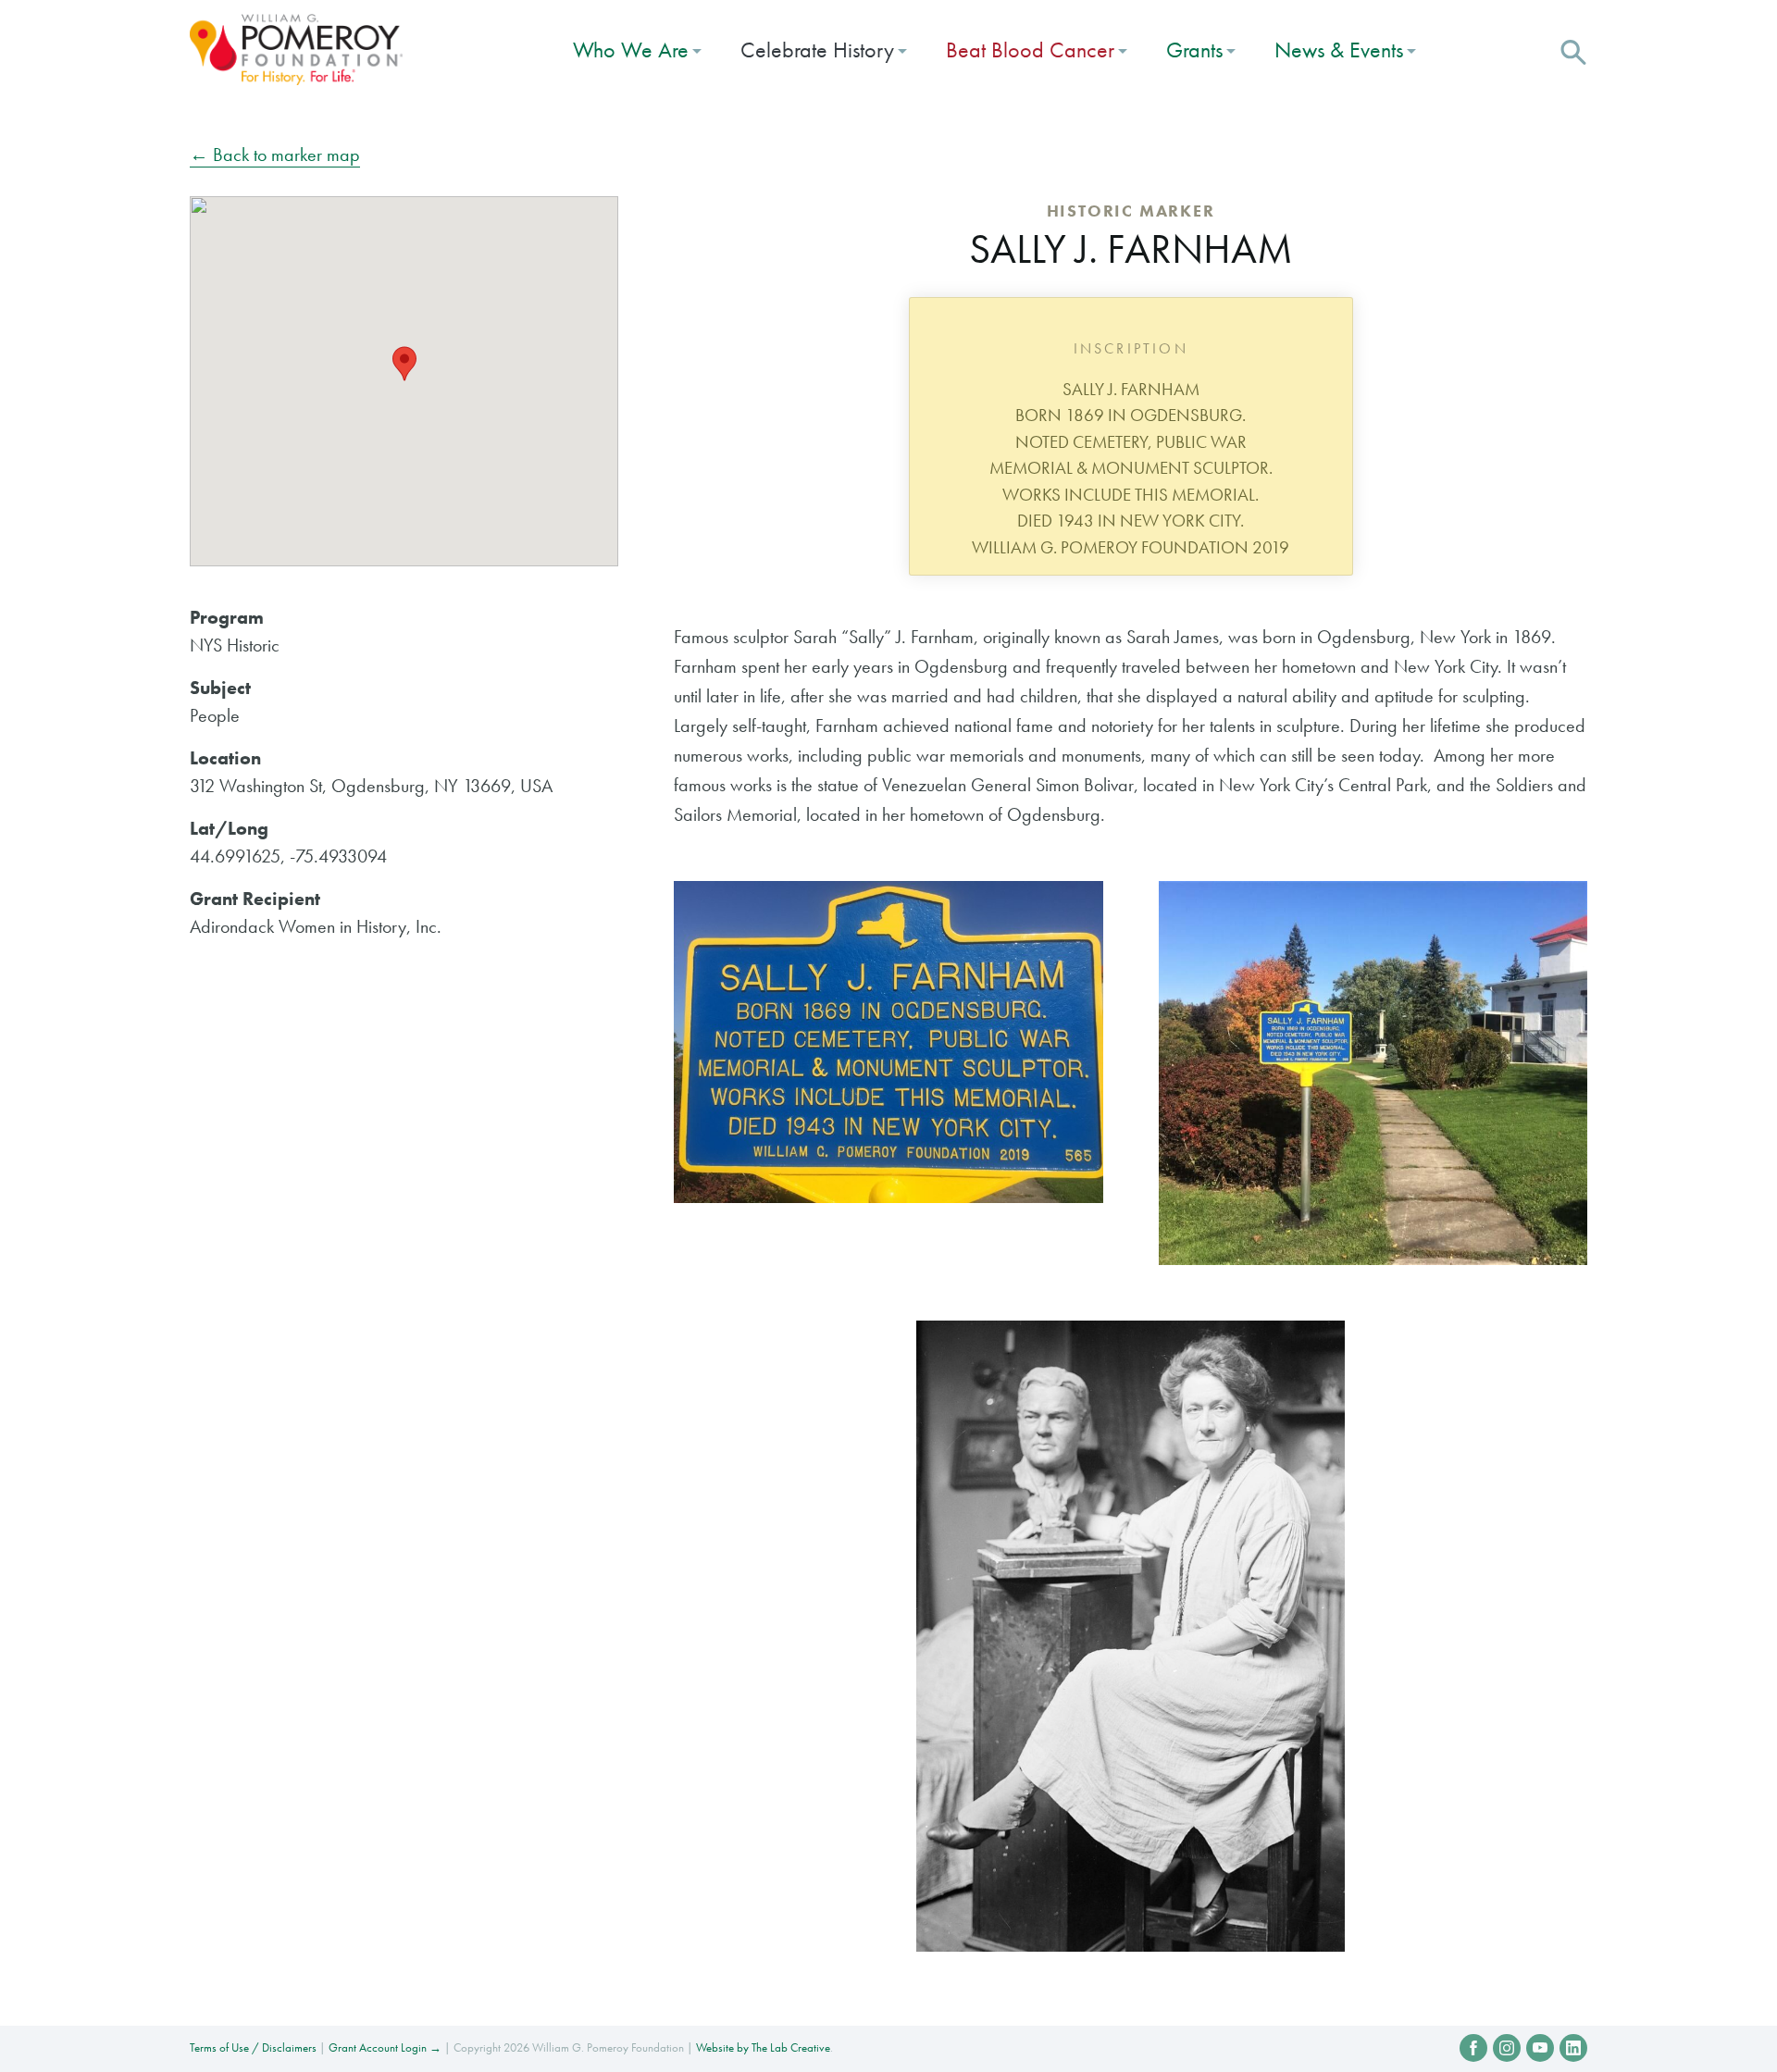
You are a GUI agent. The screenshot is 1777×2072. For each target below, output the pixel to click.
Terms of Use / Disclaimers (253, 2047)
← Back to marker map (275, 155)
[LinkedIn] (1573, 2048)
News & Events (1339, 50)
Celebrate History (817, 50)
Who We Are (631, 50)
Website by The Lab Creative (763, 2047)
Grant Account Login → (385, 2047)
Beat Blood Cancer (1030, 50)
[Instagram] (1507, 2048)
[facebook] (1473, 2048)
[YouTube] (1540, 2048)
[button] (1573, 50)
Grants (1194, 50)
